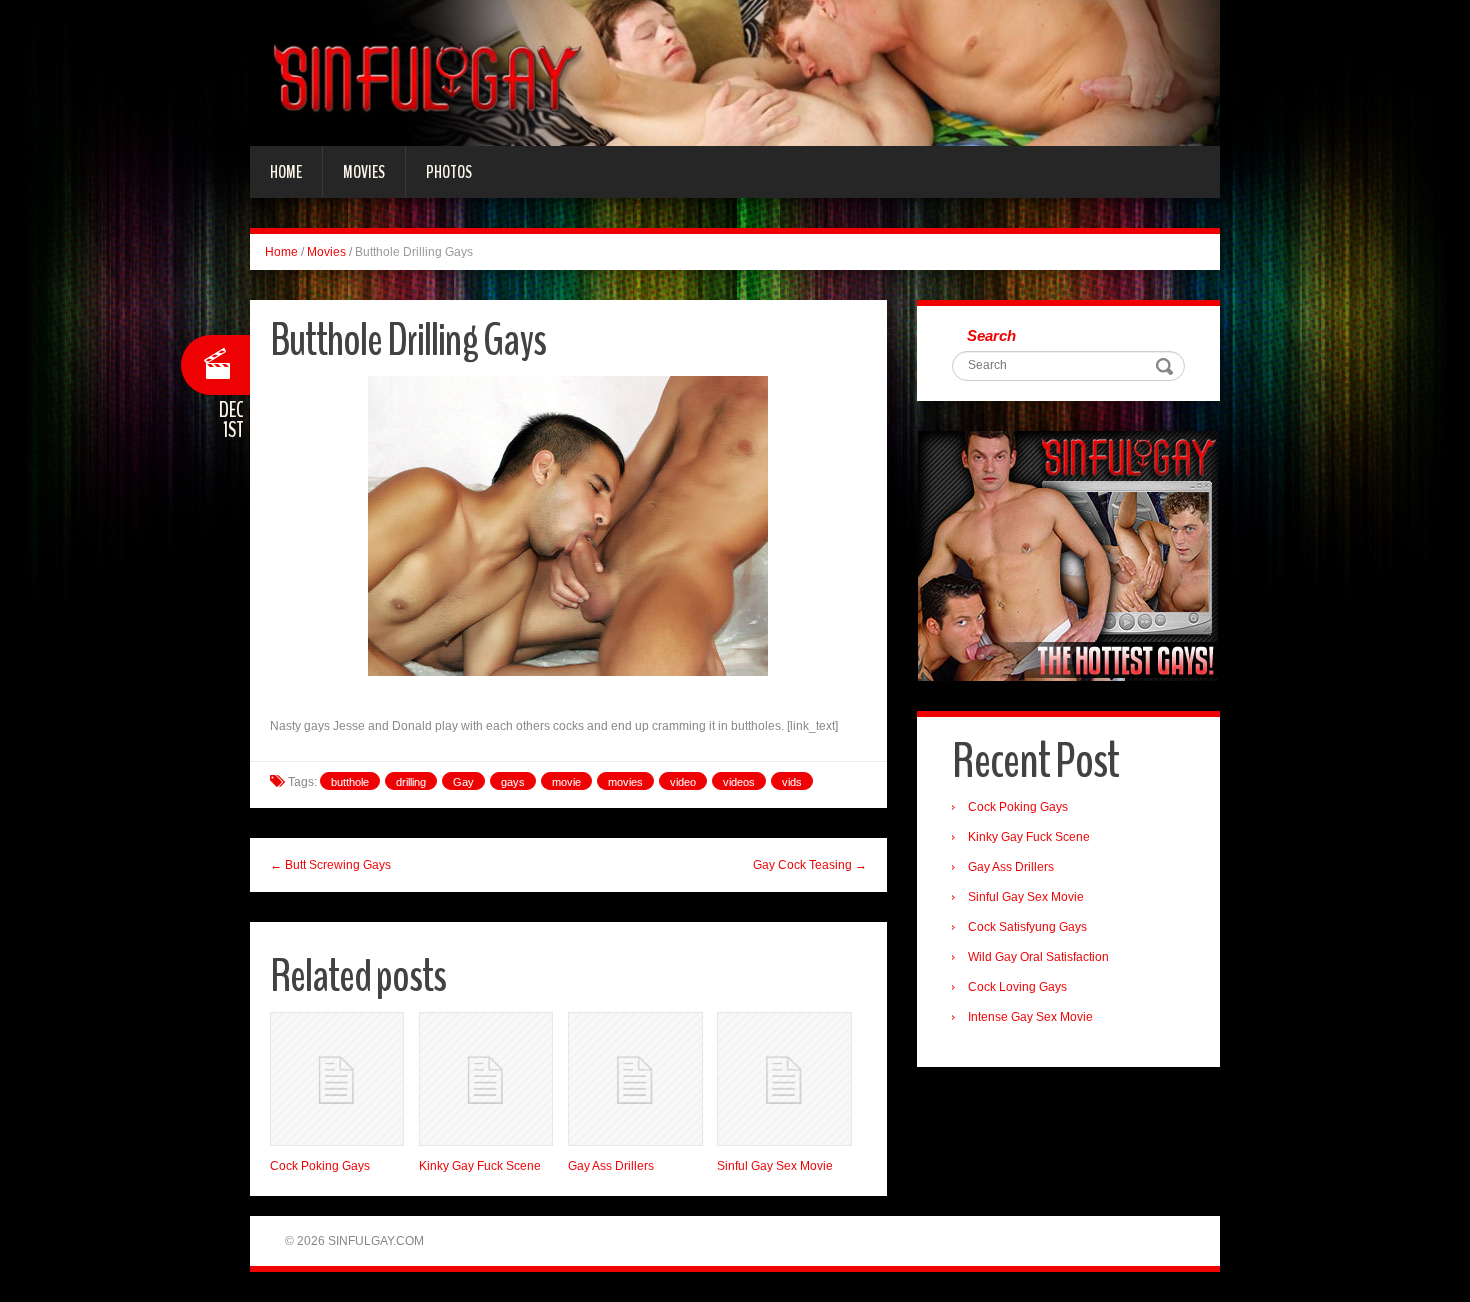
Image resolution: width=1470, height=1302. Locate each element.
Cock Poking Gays (320, 1166)
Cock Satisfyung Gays (1027, 927)
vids (792, 782)
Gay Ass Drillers (611, 1166)
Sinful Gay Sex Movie (775, 1166)
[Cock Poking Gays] (337, 1079)
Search (991, 335)
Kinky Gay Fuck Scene (480, 1166)
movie (566, 782)
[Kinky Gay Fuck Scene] (486, 1079)
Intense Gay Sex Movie (1030, 1017)
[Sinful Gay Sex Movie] (784, 1079)
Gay (463, 782)
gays (513, 782)
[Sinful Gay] (735, 72)
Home (286, 172)
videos (739, 782)
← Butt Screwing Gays (330, 865)
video (683, 782)
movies (625, 782)
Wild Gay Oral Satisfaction (1038, 957)
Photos (449, 172)
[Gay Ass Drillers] (635, 1079)
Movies (364, 172)
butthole (350, 782)
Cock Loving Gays (1017, 987)
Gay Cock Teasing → (810, 865)
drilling (411, 782)
